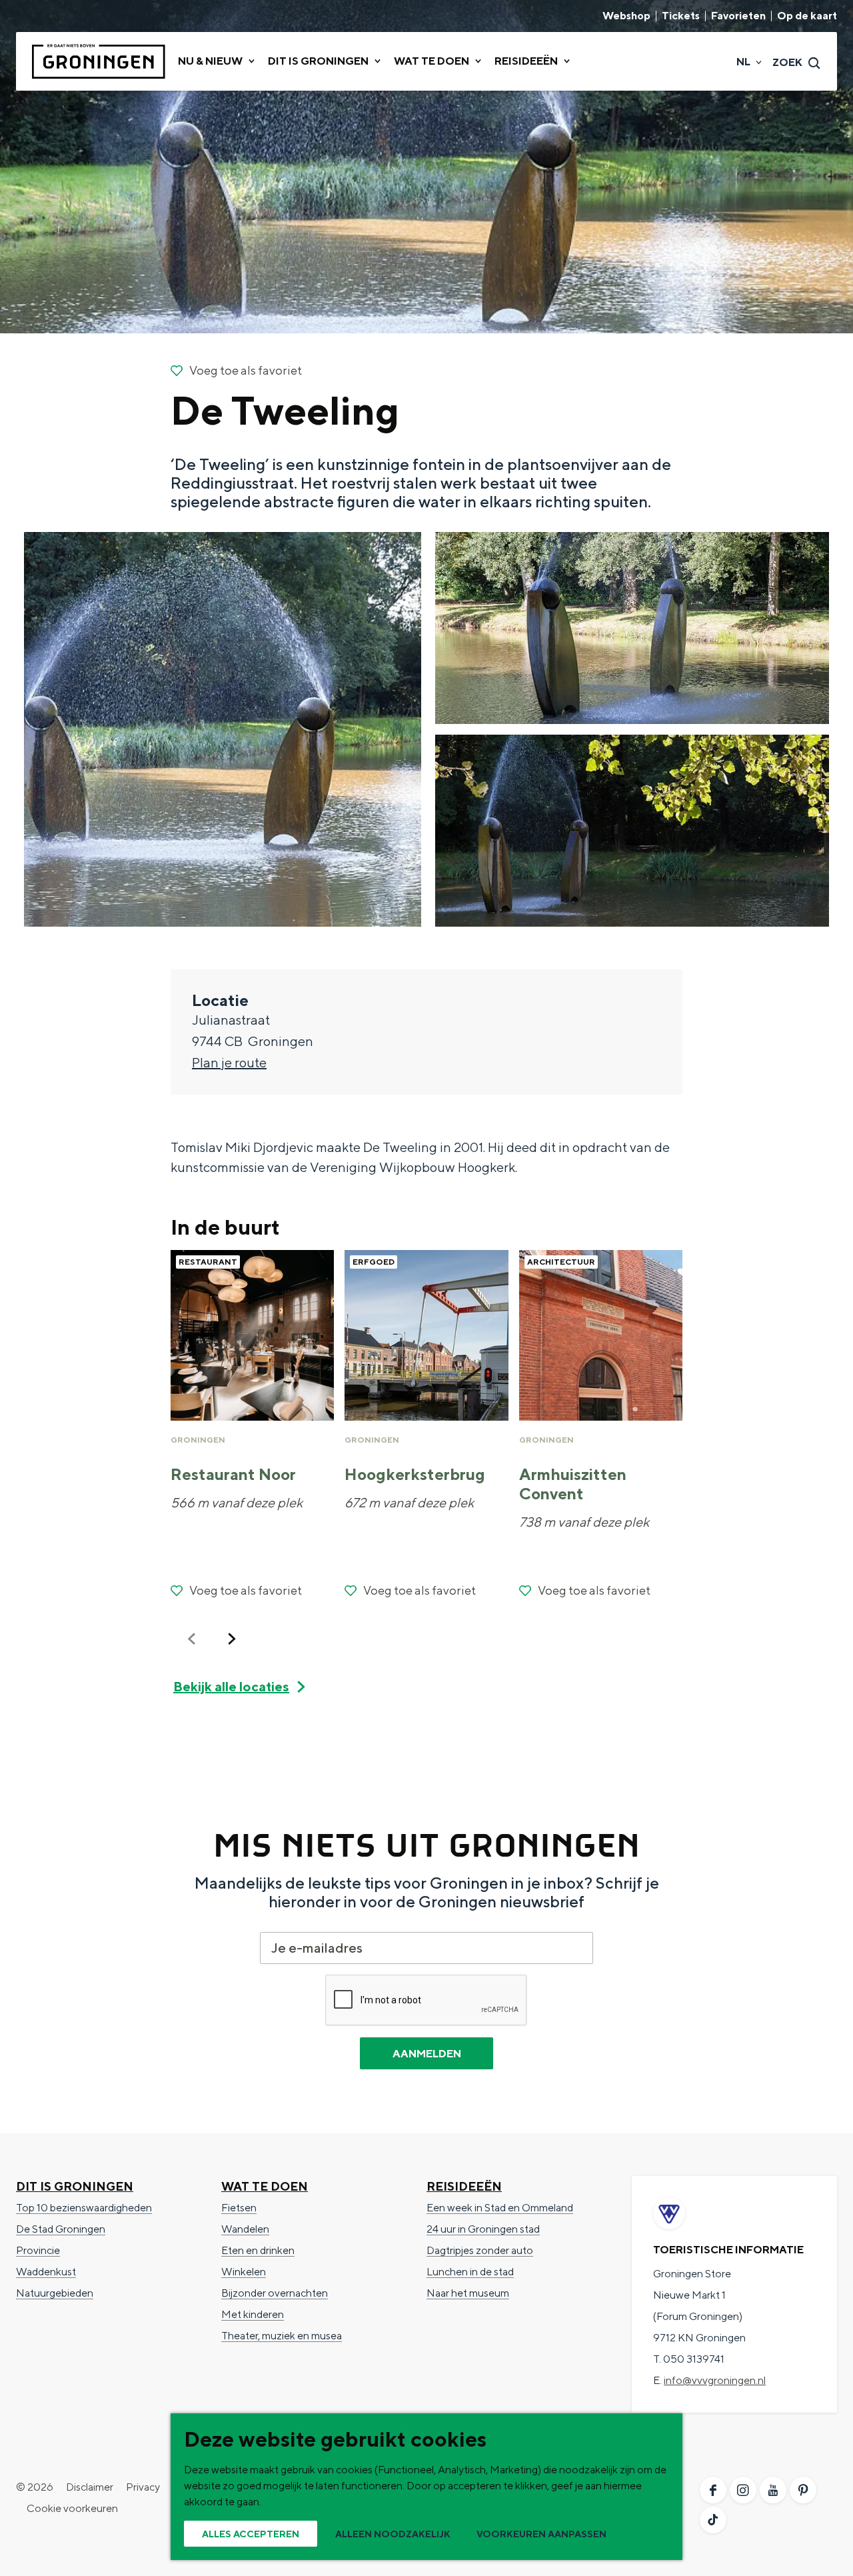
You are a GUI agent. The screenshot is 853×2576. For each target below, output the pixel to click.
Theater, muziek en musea (282, 2336)
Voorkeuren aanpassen (541, 2534)
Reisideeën (464, 2186)
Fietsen (239, 2208)
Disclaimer (90, 2487)
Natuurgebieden (55, 2293)
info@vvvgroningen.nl (715, 2380)
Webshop (626, 16)
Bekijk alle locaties (231, 1686)
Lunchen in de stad (470, 2272)
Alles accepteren (251, 2534)
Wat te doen (265, 2186)
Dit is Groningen (75, 2186)
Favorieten (738, 16)
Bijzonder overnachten (275, 2293)
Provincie (38, 2250)
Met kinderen (253, 2314)
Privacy (143, 2487)
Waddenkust (46, 2272)
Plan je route (229, 1062)
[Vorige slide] (192, 1639)
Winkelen (244, 2272)
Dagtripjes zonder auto (480, 2250)
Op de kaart (807, 16)
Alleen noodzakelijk (393, 2534)
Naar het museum (468, 2293)
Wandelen (245, 2229)
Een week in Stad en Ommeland (500, 2208)
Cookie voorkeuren (72, 2508)
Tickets (681, 16)
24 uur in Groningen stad (483, 2229)
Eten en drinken (258, 2250)
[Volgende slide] (232, 1639)
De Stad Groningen (61, 2229)
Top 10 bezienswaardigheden (84, 2208)
